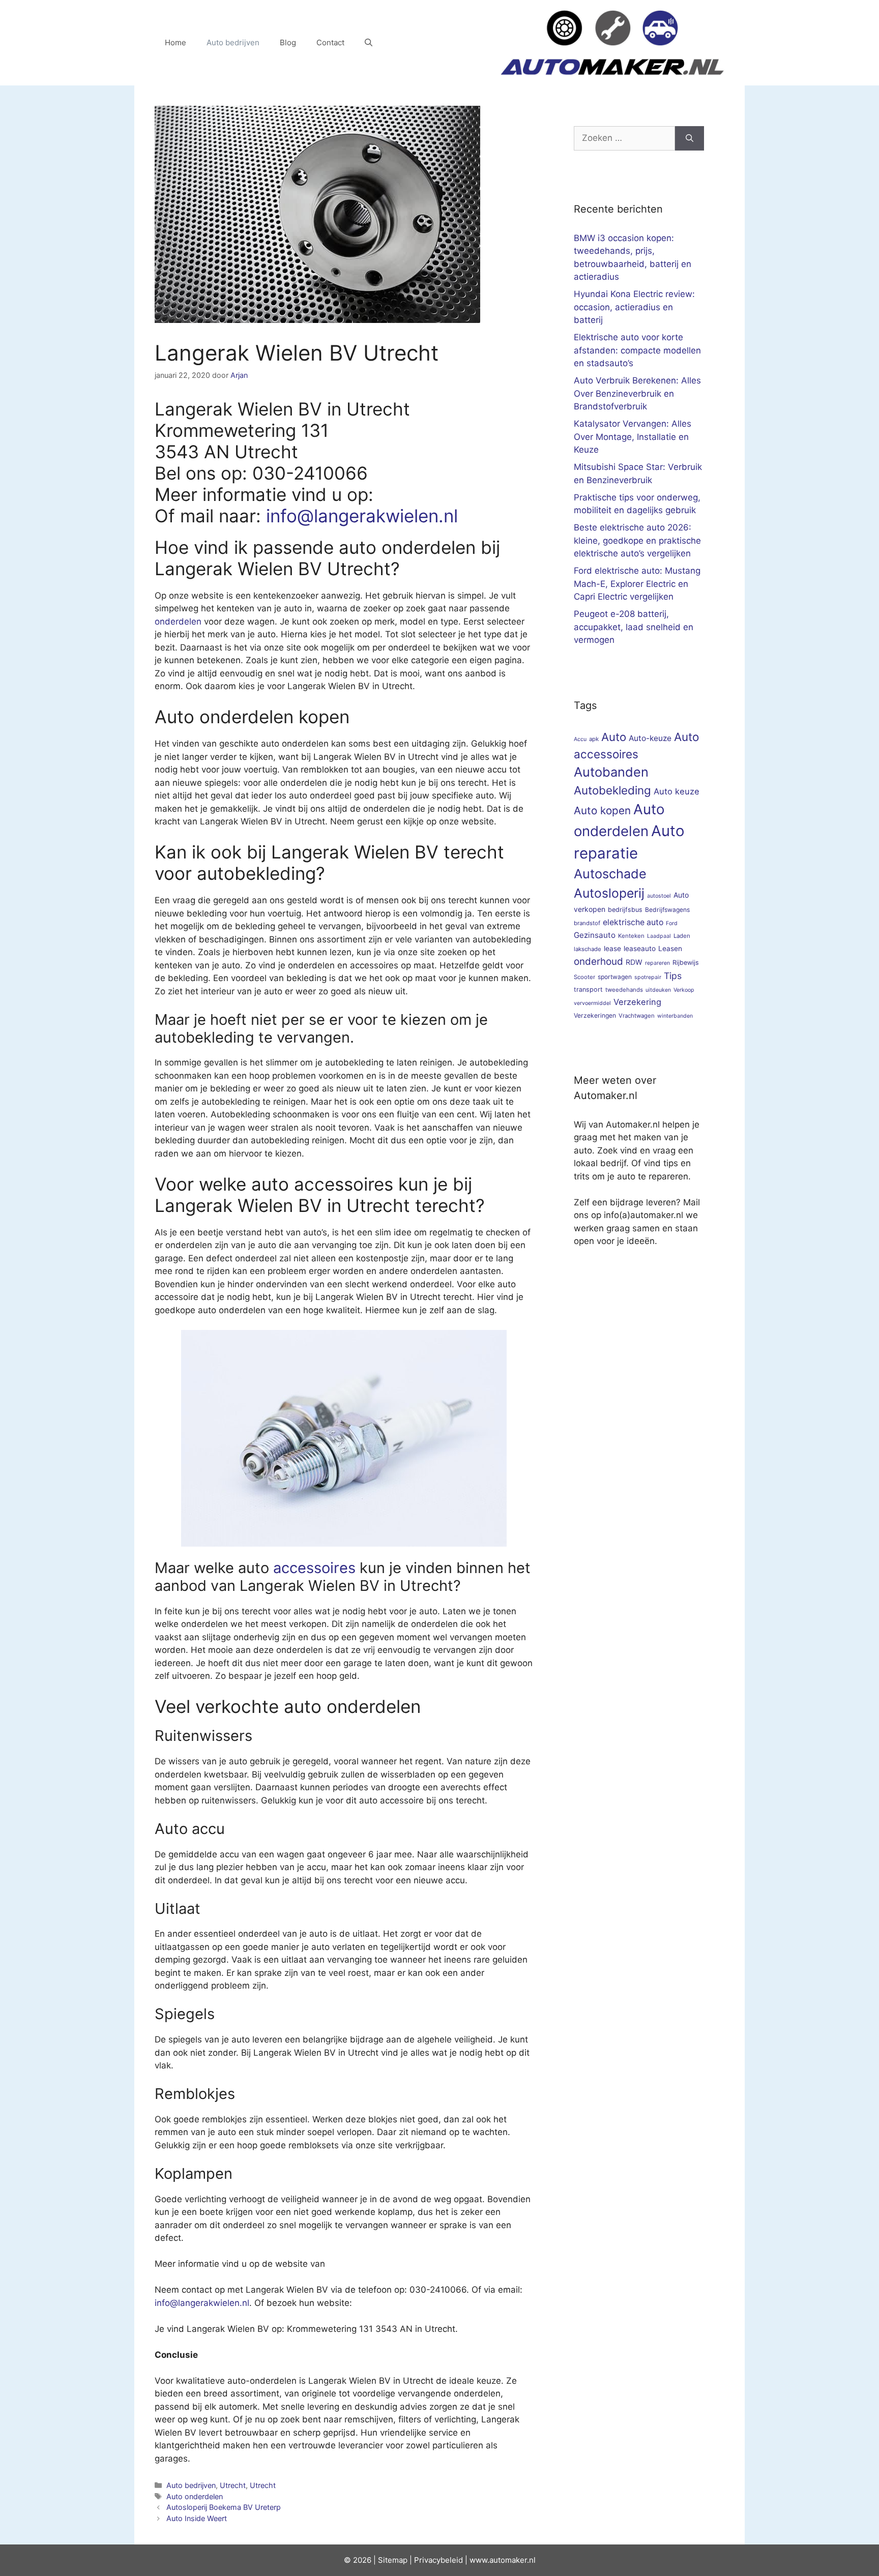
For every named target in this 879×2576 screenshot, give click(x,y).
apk (594, 739)
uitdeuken (658, 990)
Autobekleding (612, 790)
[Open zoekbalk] (369, 43)
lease (612, 949)
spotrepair (648, 977)
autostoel (659, 896)
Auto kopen (602, 810)
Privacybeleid (438, 2560)
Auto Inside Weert (197, 2518)
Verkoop (684, 990)
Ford (672, 923)
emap (398, 2560)
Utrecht (233, 2485)
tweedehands (624, 990)
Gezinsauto (595, 935)
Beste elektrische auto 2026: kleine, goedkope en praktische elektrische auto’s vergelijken (637, 540)
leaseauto (640, 949)
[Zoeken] (690, 138)
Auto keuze (677, 791)
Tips (673, 976)
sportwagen (615, 977)
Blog (288, 42)
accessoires (314, 1568)
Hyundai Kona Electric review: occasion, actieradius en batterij (634, 307)
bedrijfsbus (625, 910)
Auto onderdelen (195, 2496)
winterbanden (675, 1016)
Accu (580, 739)
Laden (682, 936)
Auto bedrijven (233, 42)
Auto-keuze (650, 738)
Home (175, 42)
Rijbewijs (686, 963)
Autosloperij (609, 893)
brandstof (587, 923)
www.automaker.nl (503, 2560)
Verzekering (637, 1002)
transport (588, 989)
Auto (614, 737)
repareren (657, 963)
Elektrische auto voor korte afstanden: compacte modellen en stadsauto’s (637, 350)
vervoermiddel (592, 1003)
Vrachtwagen (637, 1016)
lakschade (588, 949)
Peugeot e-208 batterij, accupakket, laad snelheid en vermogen (634, 627)
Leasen (670, 949)
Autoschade (610, 874)
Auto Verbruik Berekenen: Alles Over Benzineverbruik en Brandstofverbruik (637, 393)
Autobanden (611, 772)
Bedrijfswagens (667, 910)
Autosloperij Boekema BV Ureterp (224, 2507)
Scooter (584, 977)
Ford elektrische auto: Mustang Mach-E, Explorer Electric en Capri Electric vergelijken (637, 584)
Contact (330, 42)
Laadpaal (659, 936)
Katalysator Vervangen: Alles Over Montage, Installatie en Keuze (633, 437)
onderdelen (178, 621)
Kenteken (631, 936)
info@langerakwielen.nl (362, 516)
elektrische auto (633, 922)
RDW (634, 962)
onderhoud (598, 961)
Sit (383, 2560)
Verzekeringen (595, 1015)
